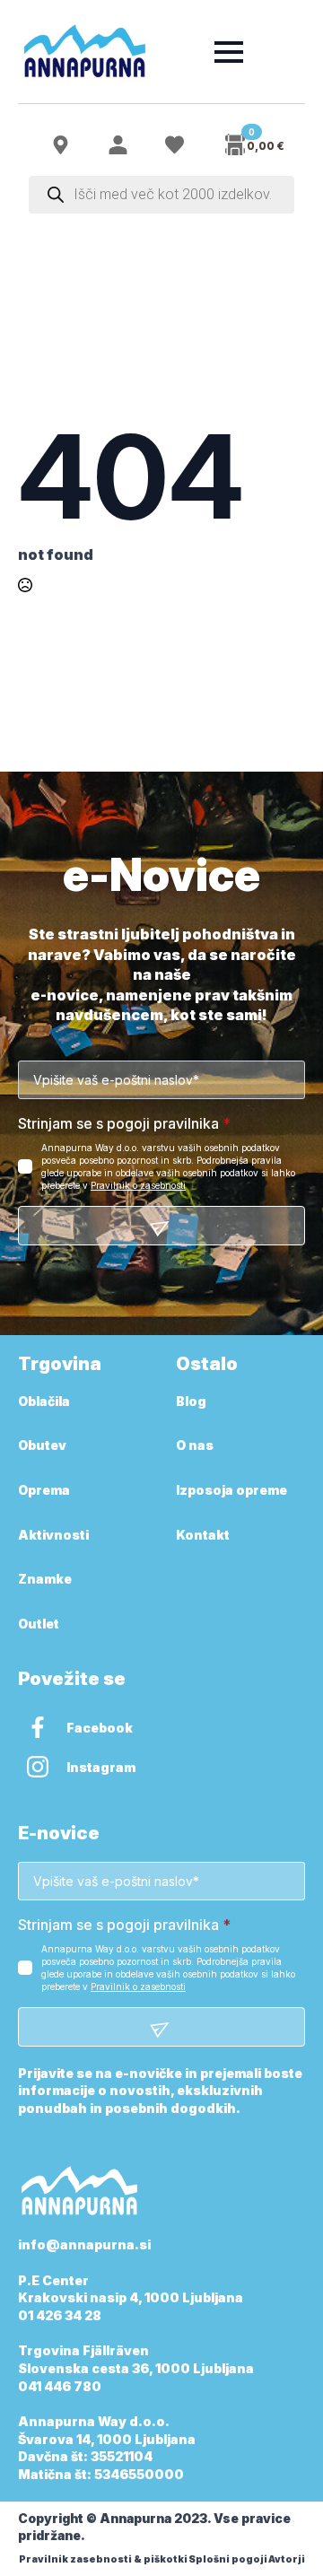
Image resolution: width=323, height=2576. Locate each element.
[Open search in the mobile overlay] (161, 195)
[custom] (38, 1727)
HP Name (38, 876)
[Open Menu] (229, 52)
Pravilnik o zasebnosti (138, 1185)
